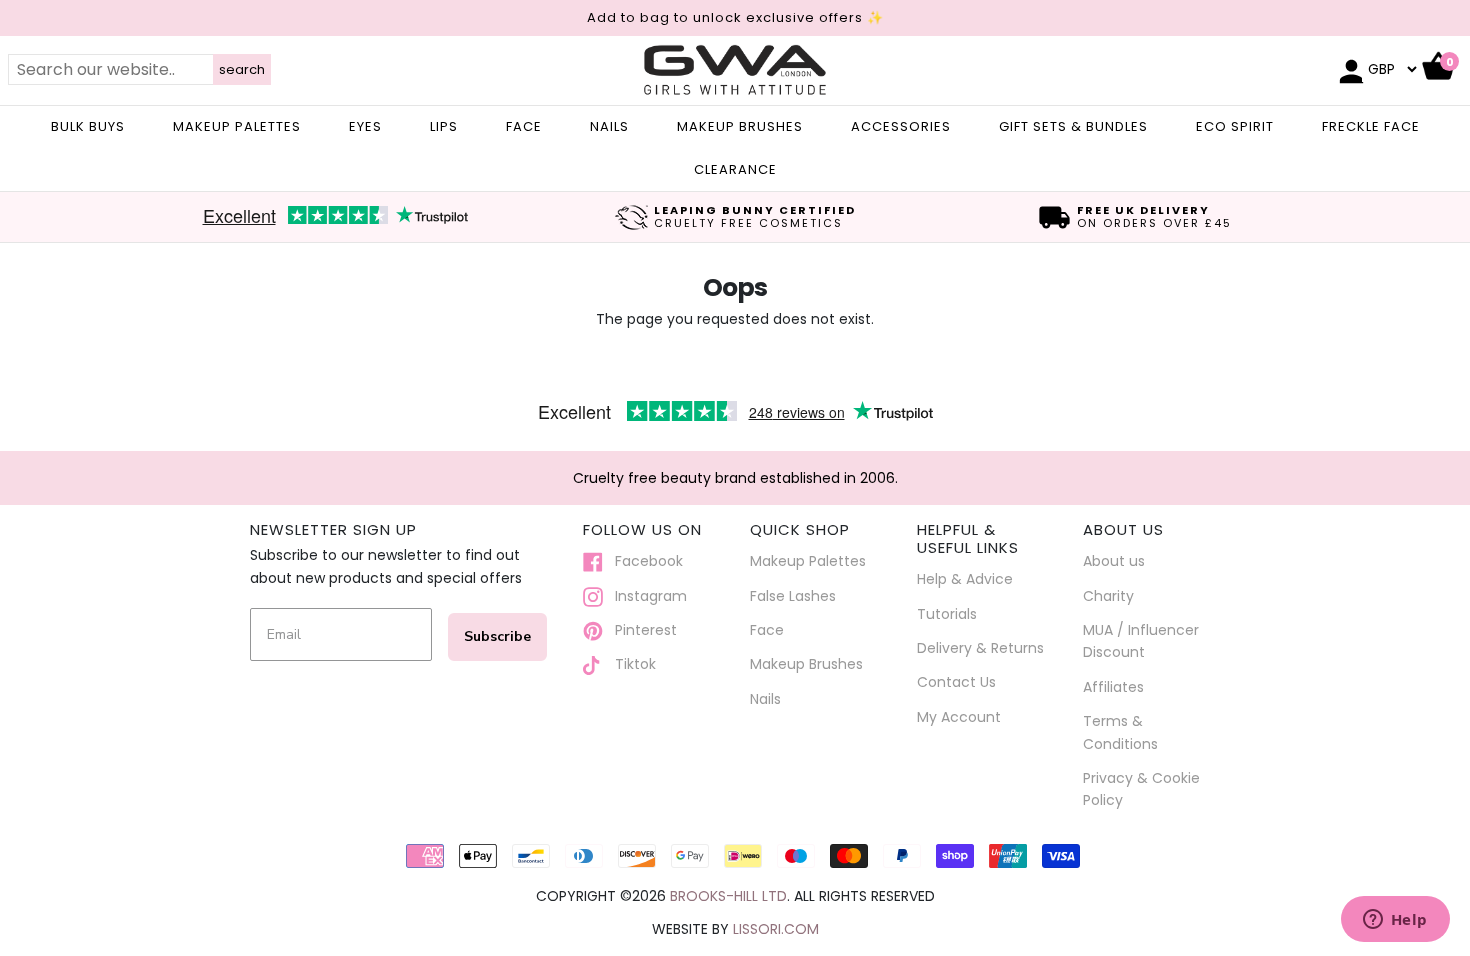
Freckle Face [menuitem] (1371, 126)
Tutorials (947, 614)
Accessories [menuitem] (901, 126)
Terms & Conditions (1120, 732)
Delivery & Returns (980, 648)
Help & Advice (965, 579)
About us (1114, 561)
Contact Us (956, 682)
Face (767, 630)
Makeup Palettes (808, 561)
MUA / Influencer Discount (1141, 641)
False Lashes (793, 596)
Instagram (645, 596)
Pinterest (640, 630)
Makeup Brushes (806, 664)
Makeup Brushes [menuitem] (740, 126)
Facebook (643, 561)
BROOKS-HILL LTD (728, 896)
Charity (1108, 596)
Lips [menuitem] (444, 126)
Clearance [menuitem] (735, 169)
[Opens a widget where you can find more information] (1395, 921)
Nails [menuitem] (609, 126)
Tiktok (629, 664)
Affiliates (1113, 687)
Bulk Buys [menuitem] (88, 126)
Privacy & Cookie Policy (1141, 789)
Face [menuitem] (524, 126)
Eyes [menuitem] (365, 126)
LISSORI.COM (776, 929)
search (242, 69)
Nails (765, 699)
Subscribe (497, 636)
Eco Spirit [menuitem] (1235, 126)
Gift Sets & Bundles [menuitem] (1073, 126)
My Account (959, 717)
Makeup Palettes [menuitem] (237, 126)
